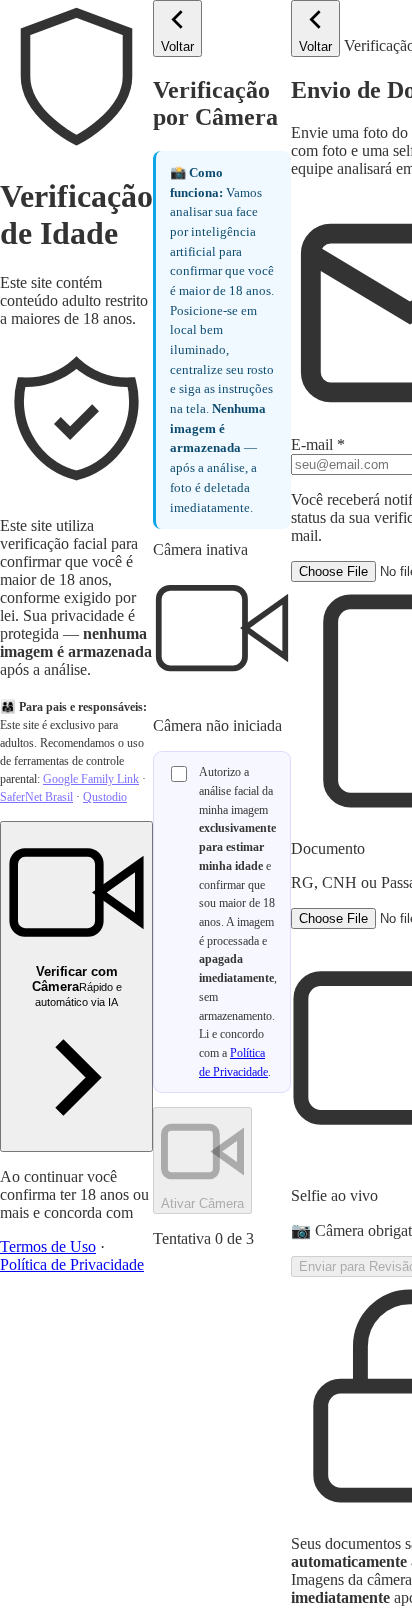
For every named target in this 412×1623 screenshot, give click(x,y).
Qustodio (105, 797)
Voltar (177, 46)
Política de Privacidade (72, 1264)
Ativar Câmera (202, 1203)
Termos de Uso (48, 1246)
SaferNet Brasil (36, 797)
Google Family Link (91, 779)
